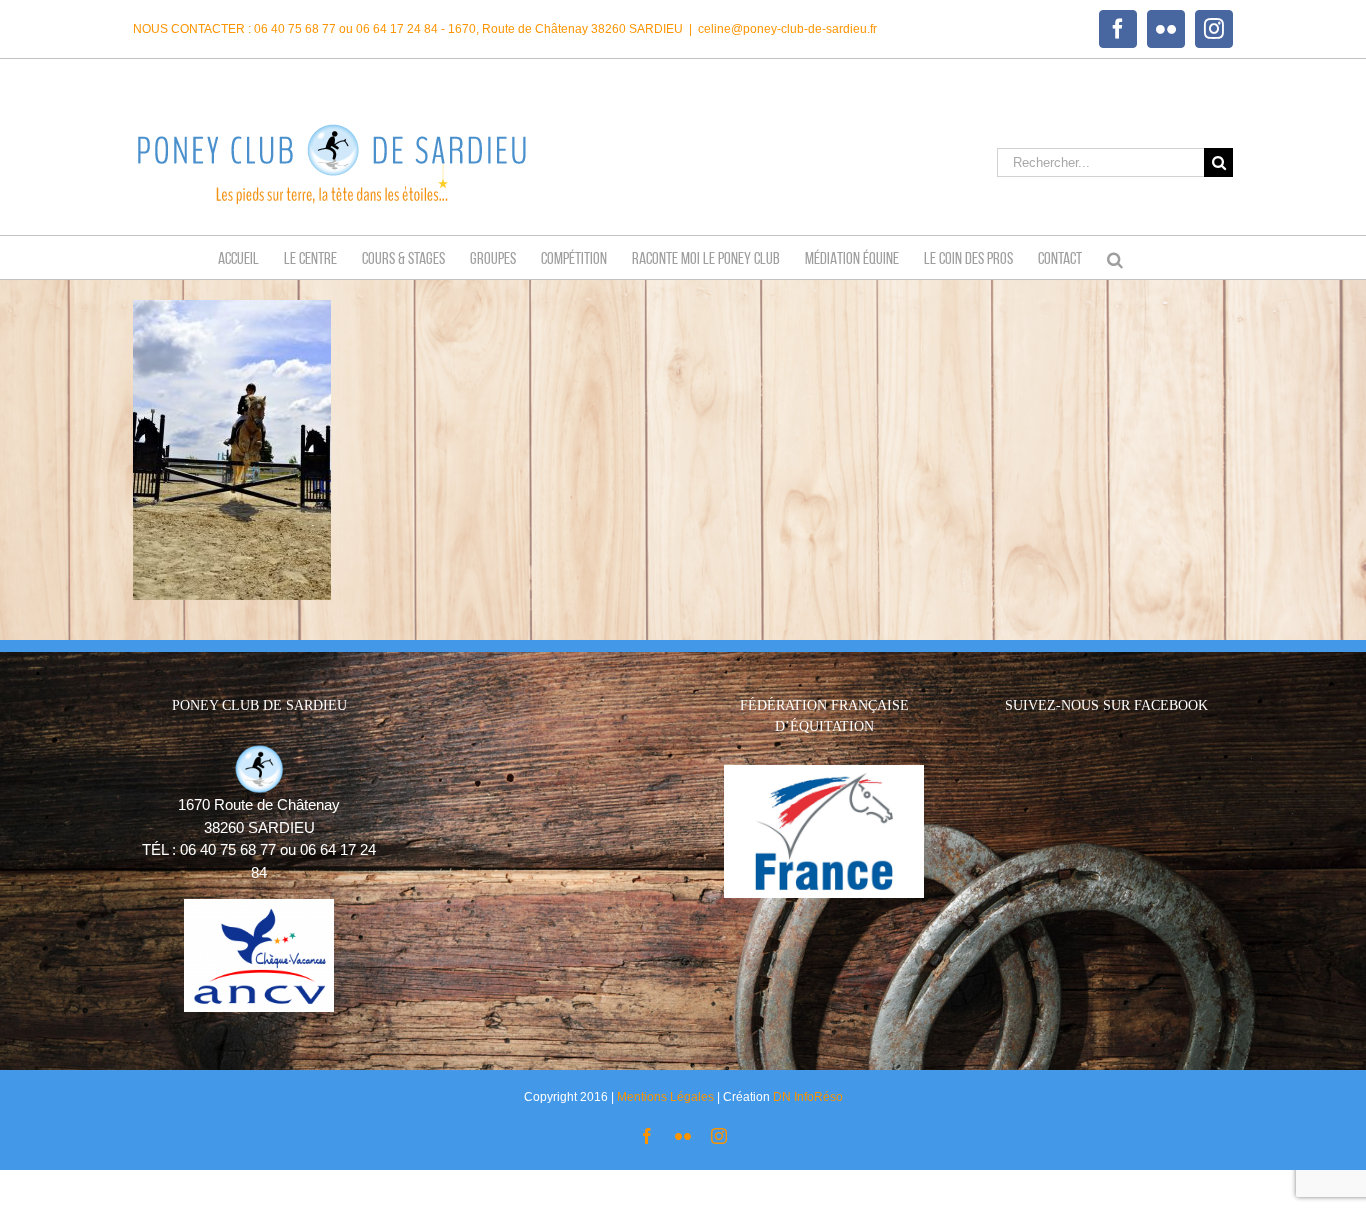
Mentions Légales (665, 1097)
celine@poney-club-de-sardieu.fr (787, 29)
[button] (1115, 257)
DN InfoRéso (808, 1097)
